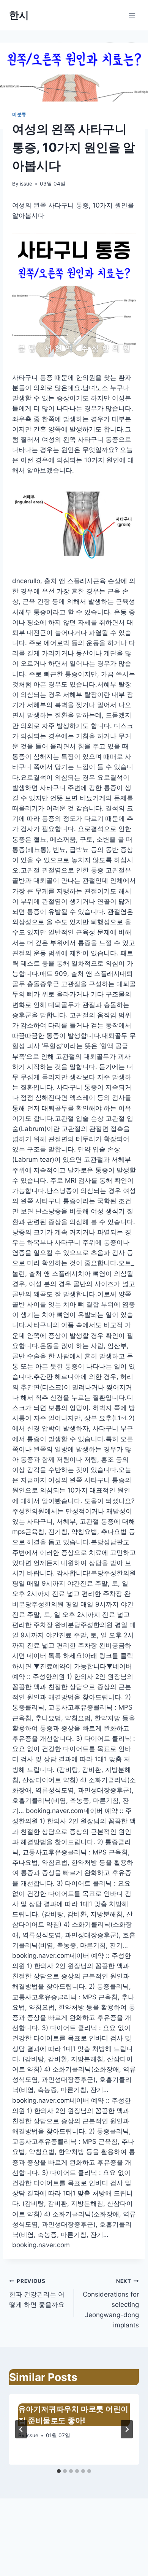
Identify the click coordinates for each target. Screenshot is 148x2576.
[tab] (59, 2471)
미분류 (19, 114)
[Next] (127, 2429)
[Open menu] (132, 15)
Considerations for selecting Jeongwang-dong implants (111, 2303)
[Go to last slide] (21, 2429)
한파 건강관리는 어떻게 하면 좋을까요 (37, 2293)
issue (26, 184)
